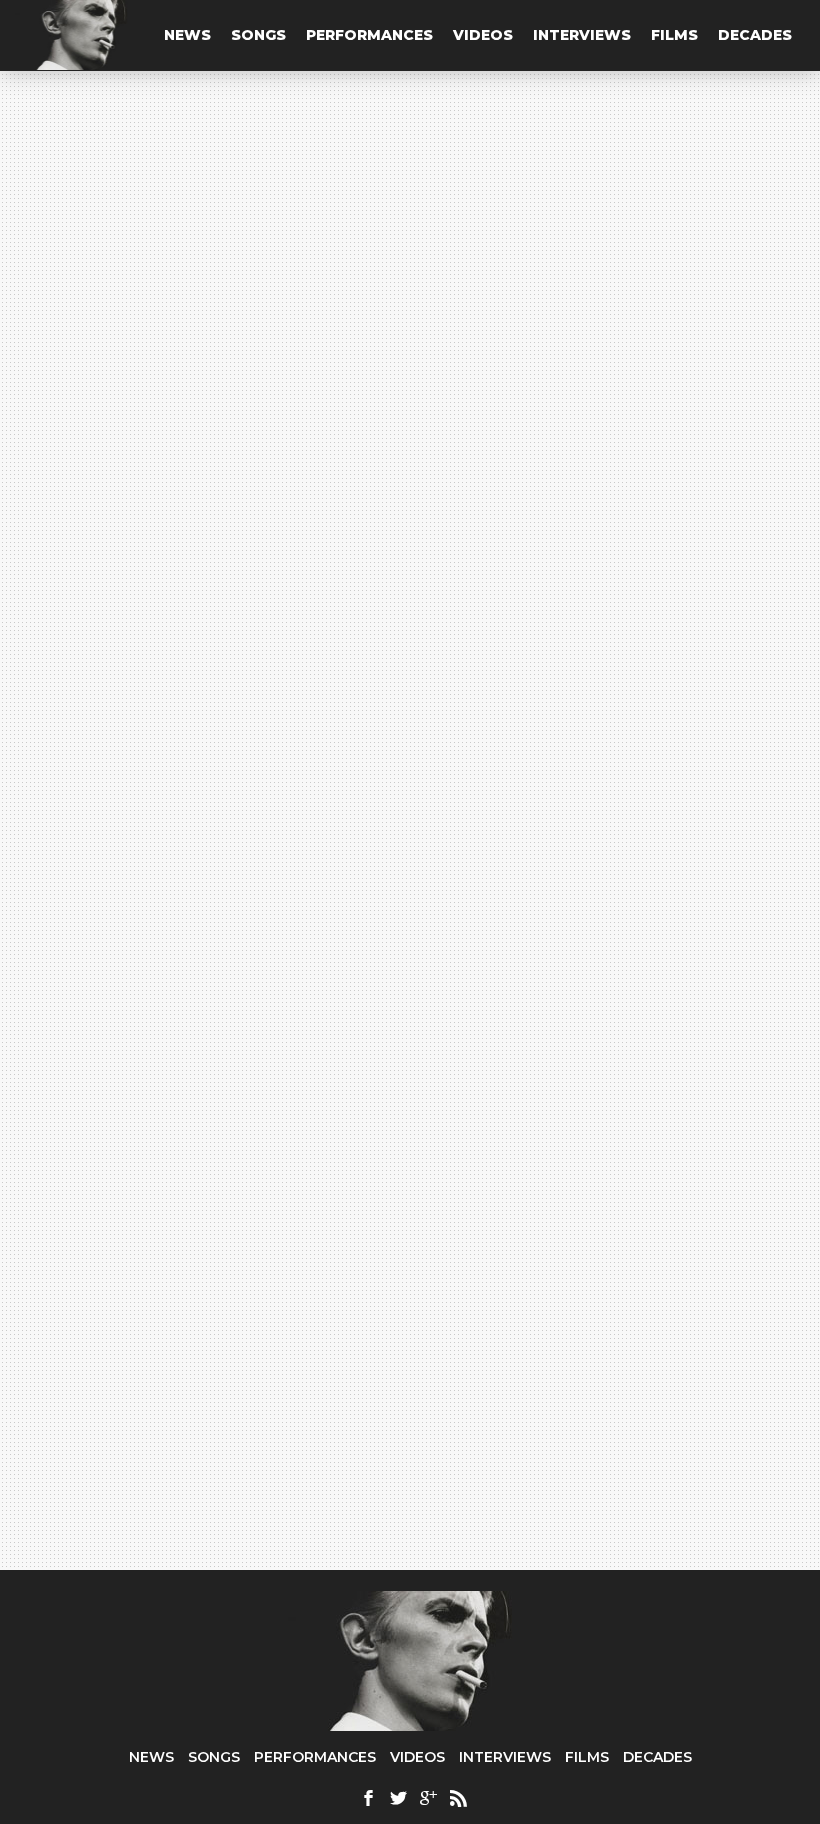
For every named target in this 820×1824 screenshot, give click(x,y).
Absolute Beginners (178, 937)
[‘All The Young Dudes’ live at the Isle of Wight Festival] (610, 1159)
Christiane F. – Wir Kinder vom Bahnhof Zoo (213, 1073)
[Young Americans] (410, 268)
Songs (258, 35)
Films (674, 35)
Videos (483, 35)
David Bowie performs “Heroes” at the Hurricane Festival (591, 872)
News (187, 35)
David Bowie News (179, 782)
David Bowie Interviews (197, 980)
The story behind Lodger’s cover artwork (224, 805)
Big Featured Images (583, 548)
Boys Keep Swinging (181, 1135)
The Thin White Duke (502, 928)
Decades (755, 35)
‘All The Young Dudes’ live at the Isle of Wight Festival (605, 1274)
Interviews (582, 35)
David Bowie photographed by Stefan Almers (213, 875)
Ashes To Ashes (161, 681)
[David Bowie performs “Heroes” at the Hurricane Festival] (610, 771)
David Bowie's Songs (177, 608)
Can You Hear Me (111, 363)
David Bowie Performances (202, 1178)
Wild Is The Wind (166, 739)
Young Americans (383, 363)
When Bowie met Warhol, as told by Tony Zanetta (224, 1003)
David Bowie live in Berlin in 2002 (216, 1193)
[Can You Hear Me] (143, 268)
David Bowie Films (174, 1050)
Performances (369, 35)
